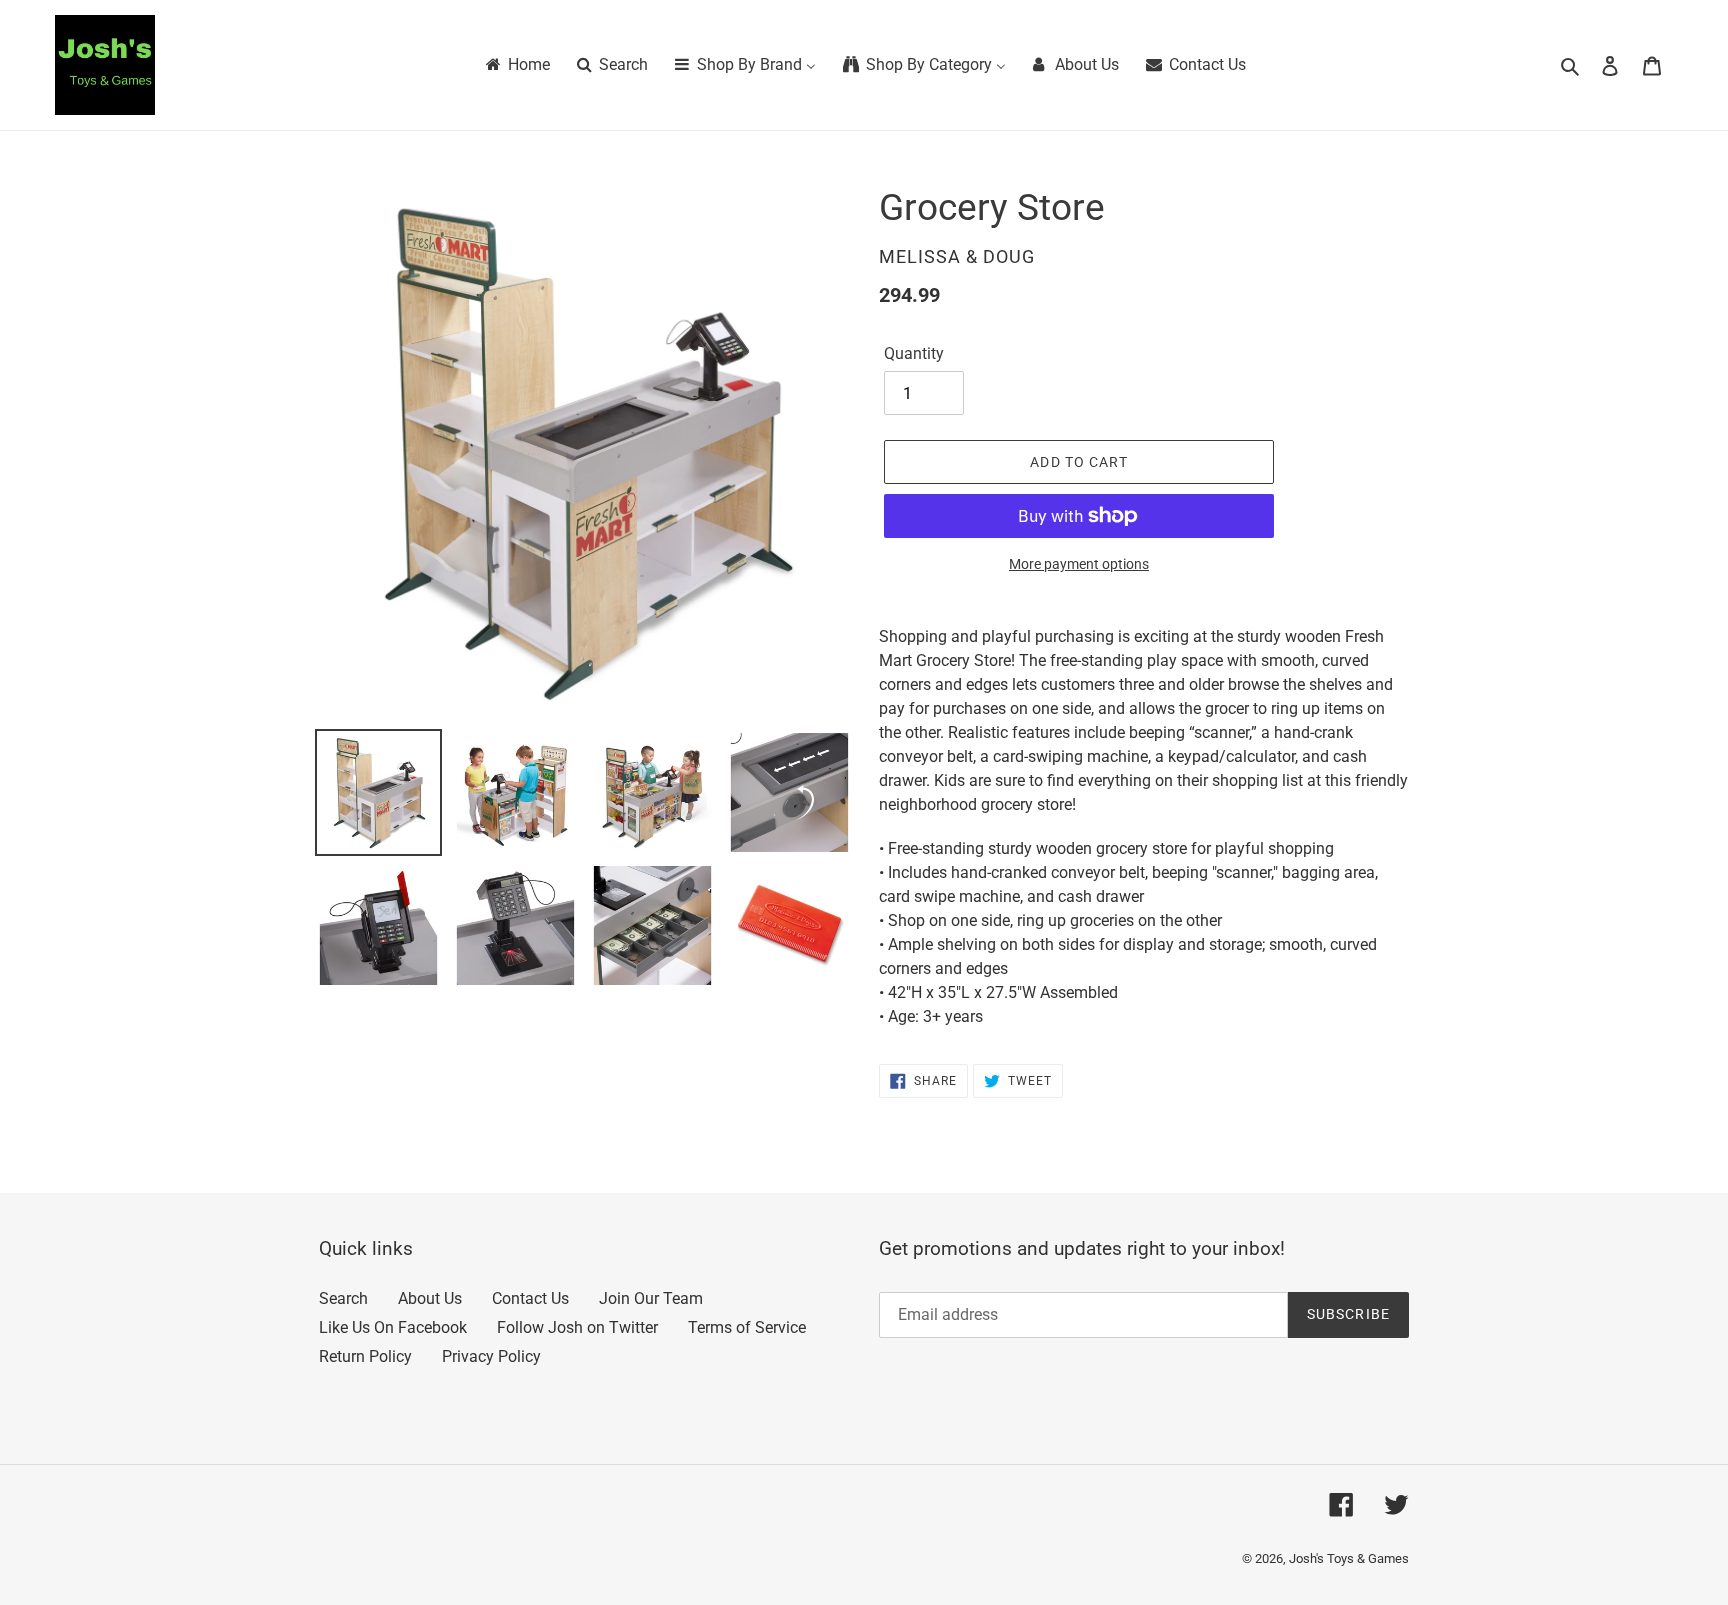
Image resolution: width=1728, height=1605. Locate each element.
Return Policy (365, 1356)
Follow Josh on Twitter (577, 1327)
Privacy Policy (491, 1356)
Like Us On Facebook (393, 1327)
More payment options (1079, 564)
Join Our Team (651, 1298)
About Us (430, 1298)
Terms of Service (747, 1327)
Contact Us (530, 1298)
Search (343, 1298)
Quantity (914, 353)
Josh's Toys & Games (1349, 1558)
